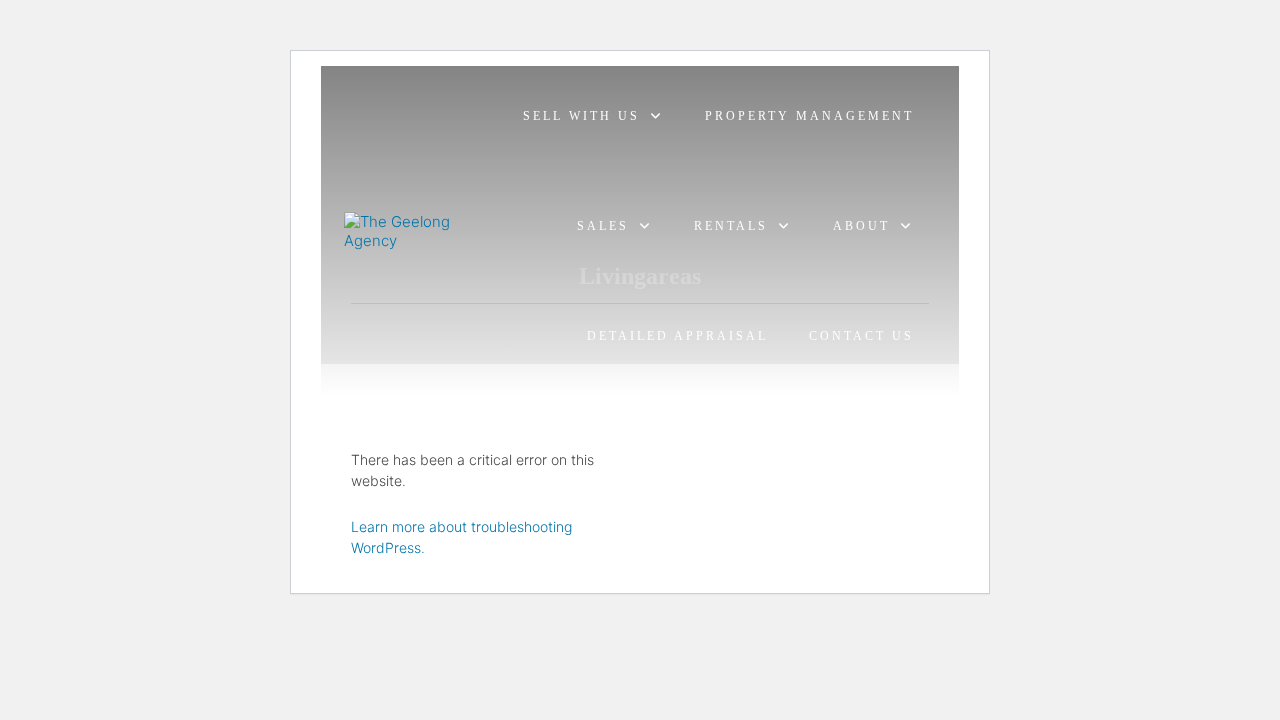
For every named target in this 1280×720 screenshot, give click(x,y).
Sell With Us (581, 116)
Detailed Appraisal (677, 336)
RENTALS (731, 226)
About (861, 226)
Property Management (809, 116)
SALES (603, 226)
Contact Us (861, 336)
